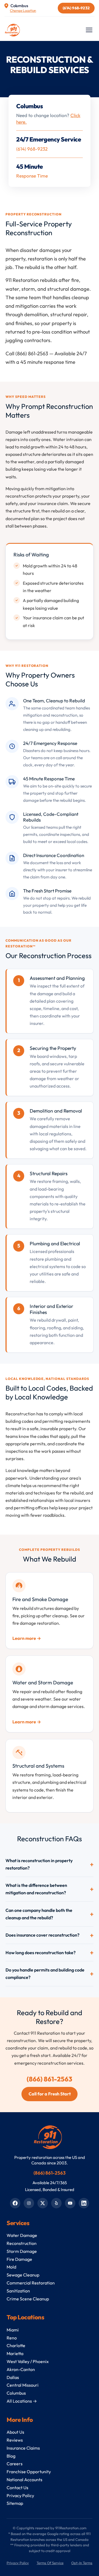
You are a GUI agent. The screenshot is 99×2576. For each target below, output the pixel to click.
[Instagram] (29, 2203)
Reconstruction (22, 2243)
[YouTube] (70, 2203)
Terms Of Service (50, 2563)
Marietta (15, 2353)
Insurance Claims (23, 2448)
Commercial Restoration (31, 2283)
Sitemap (15, 2503)
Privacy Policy (20, 2495)
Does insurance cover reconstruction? (42, 1935)
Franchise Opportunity (29, 2472)
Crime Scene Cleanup (28, 2299)
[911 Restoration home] (13, 30)
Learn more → (27, 1638)
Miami (13, 2330)
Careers (15, 2464)
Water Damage (22, 2235)
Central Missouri (23, 2385)
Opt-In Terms (82, 2563)
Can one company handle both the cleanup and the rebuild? (39, 1914)
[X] (43, 2203)
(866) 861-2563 (50, 2079)
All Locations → (22, 2401)
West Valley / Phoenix (28, 2361)
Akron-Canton (21, 2369)
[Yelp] (56, 2203)
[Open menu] (90, 30)
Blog (11, 2456)
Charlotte (16, 2345)
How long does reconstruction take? (41, 1953)
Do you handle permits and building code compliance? (45, 1974)
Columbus (16, 2393)
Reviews (15, 2440)
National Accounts (24, 2480)
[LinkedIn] (84, 2203)
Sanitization (18, 2291)
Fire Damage (19, 2259)
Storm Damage (22, 2251)
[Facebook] (15, 2203)
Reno (12, 2338)
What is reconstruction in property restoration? (39, 1864)
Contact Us (17, 2488)
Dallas (13, 2377)
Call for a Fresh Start (50, 2094)
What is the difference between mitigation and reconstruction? (36, 1889)
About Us (15, 2432)
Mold (11, 2267)
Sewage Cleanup (23, 2275)
